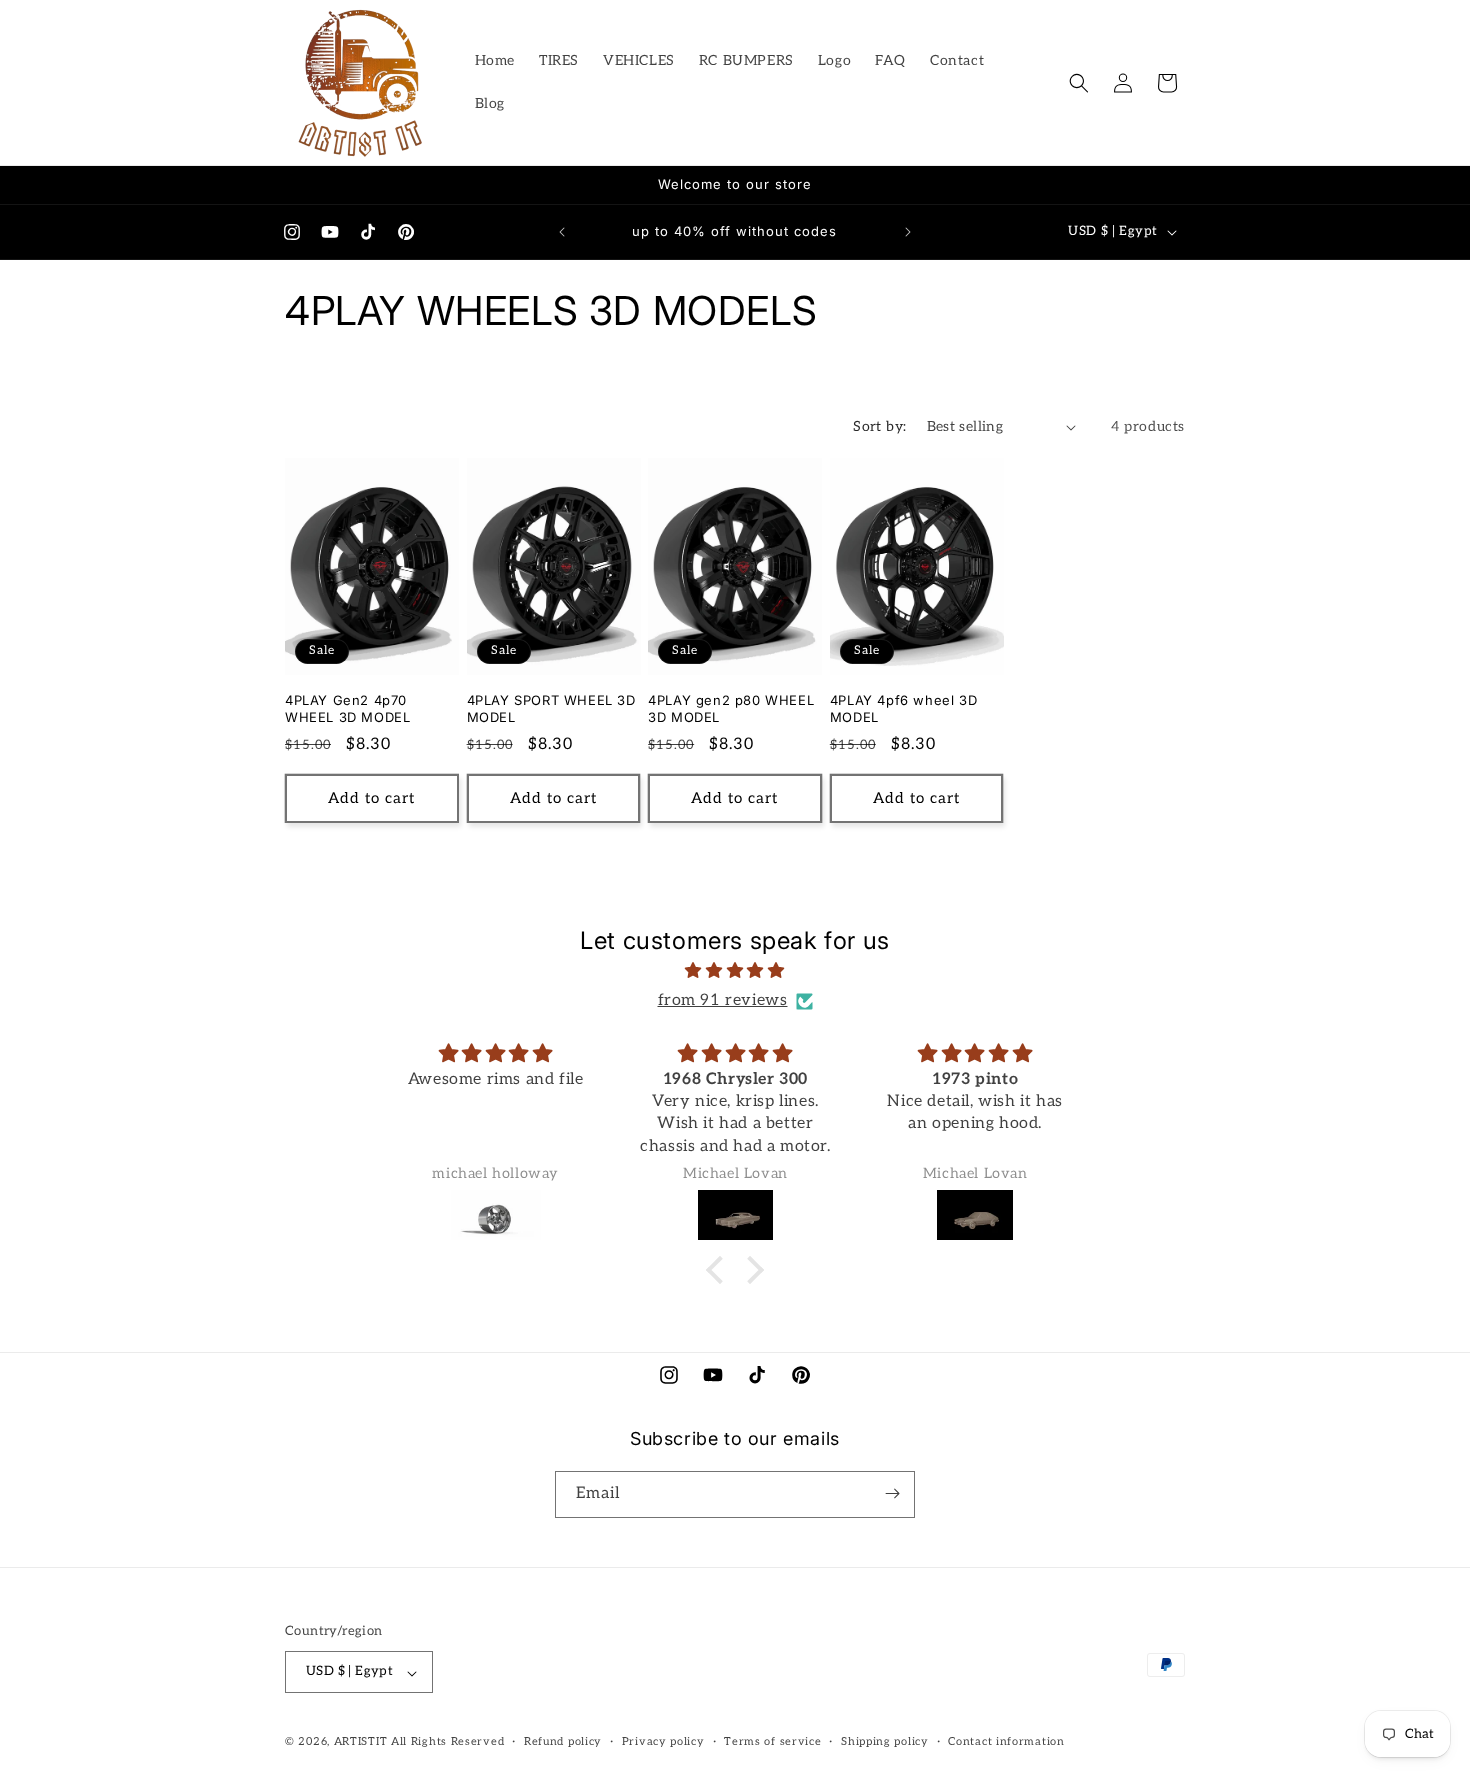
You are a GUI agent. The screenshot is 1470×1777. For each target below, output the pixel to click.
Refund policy (563, 1741)
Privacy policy (663, 1741)
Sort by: (879, 426)
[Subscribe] (892, 1493)
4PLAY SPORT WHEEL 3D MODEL (551, 708)
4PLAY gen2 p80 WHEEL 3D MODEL (731, 708)
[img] (735, 971)
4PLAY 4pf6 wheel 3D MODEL (903, 708)
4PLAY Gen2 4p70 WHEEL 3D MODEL (347, 708)
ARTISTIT (361, 1742)
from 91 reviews (723, 1000)
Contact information (1006, 1741)
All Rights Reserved (447, 1742)
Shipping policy (885, 1741)
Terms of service (772, 1741)
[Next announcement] (908, 232)
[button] (1079, 83)
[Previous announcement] (562, 232)
